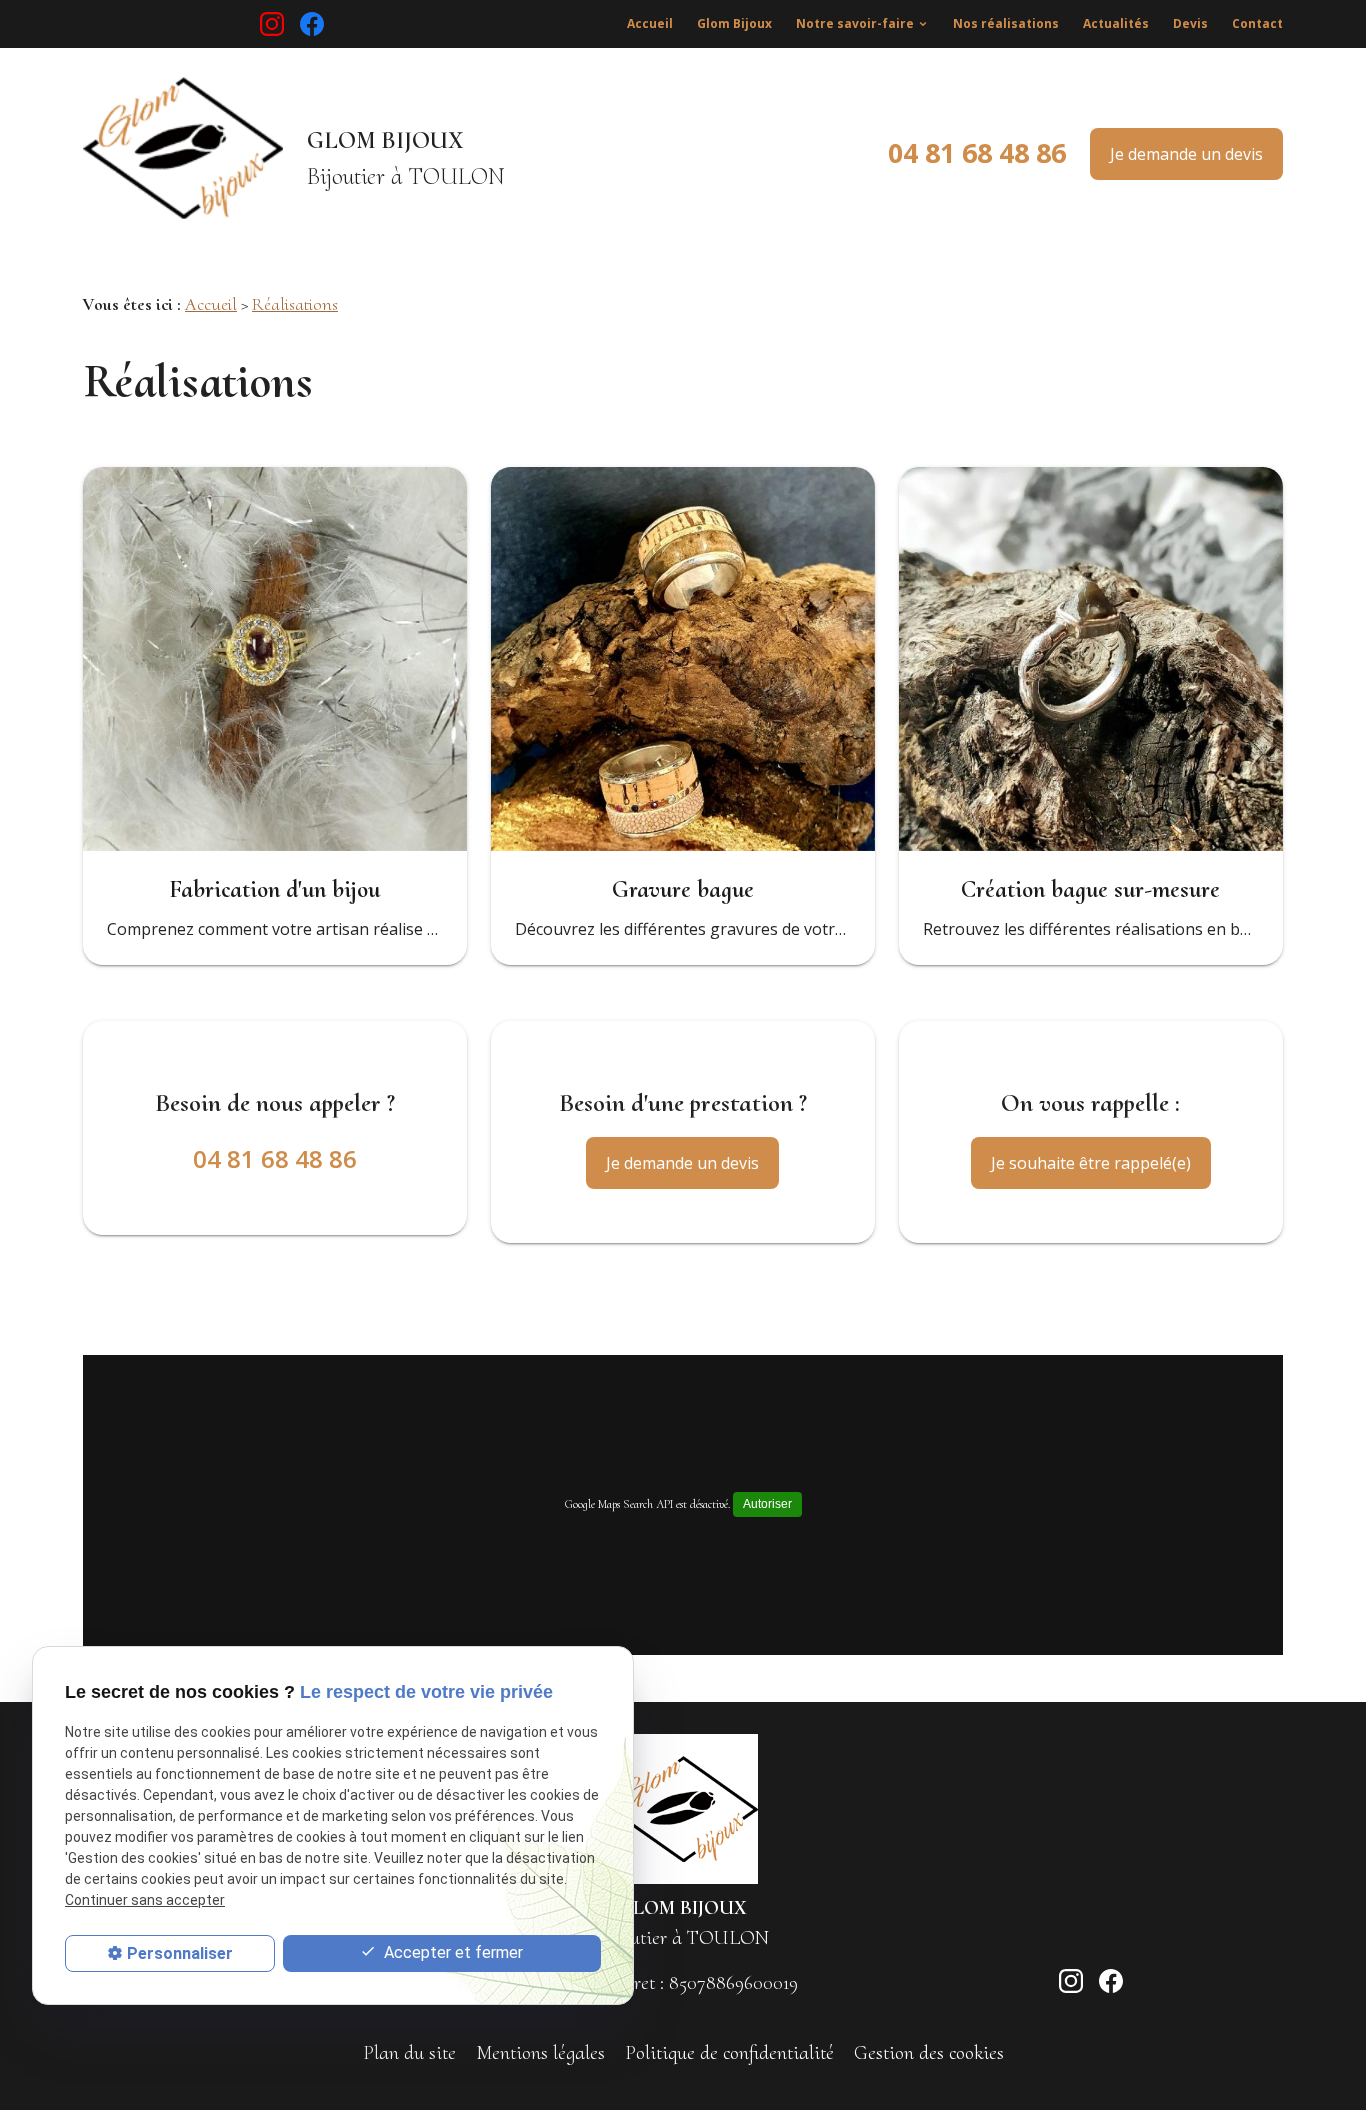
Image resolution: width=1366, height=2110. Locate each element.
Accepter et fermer (451, 1952)
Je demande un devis (1186, 154)
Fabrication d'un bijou (274, 889)
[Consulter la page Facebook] (312, 24)
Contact (1257, 23)
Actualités (1116, 23)
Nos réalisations (1006, 23)
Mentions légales (540, 2053)
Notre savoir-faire (855, 23)
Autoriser (767, 1504)
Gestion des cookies (929, 2053)
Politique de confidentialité (729, 2053)
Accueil (650, 23)
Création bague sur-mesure (1090, 889)
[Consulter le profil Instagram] (272, 24)
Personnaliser (180, 1953)
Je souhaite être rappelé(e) (1091, 1163)
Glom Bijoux (734, 23)
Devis (1190, 23)
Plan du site (409, 2053)
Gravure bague (683, 889)
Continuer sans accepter (145, 1900)
